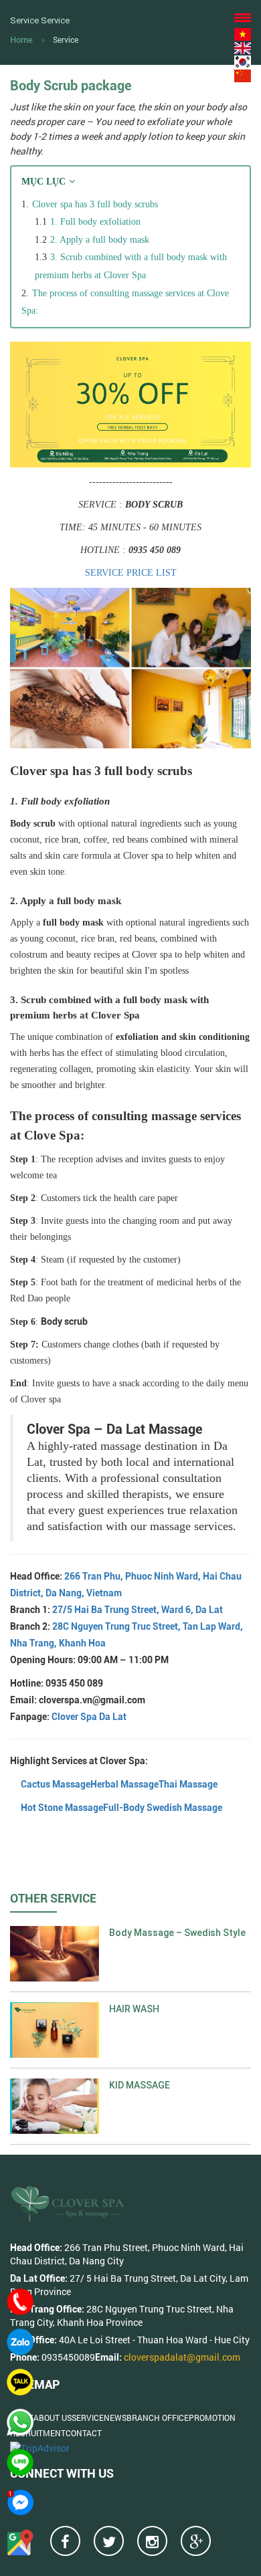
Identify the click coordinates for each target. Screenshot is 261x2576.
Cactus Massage (56, 1784)
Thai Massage (188, 1784)
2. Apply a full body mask (100, 240)
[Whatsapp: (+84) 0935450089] (20, 2422)
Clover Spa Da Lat (89, 1717)
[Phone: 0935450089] (20, 2302)
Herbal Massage (124, 1784)
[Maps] (20, 2543)
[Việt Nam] (243, 34)
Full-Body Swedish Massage (163, 1808)
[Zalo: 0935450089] (20, 2342)
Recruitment (38, 2433)
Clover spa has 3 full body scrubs (95, 204)
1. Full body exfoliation (95, 222)
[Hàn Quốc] (243, 61)
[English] (243, 48)
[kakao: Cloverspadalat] (20, 2382)
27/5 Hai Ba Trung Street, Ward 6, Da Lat (138, 1610)
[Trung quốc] (243, 75)
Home (21, 39)
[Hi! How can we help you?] (20, 2502)
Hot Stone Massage (62, 1808)
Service (66, 39)
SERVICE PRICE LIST (131, 573)
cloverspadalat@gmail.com (182, 2357)
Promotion (212, 2418)
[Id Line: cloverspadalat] (20, 2462)
